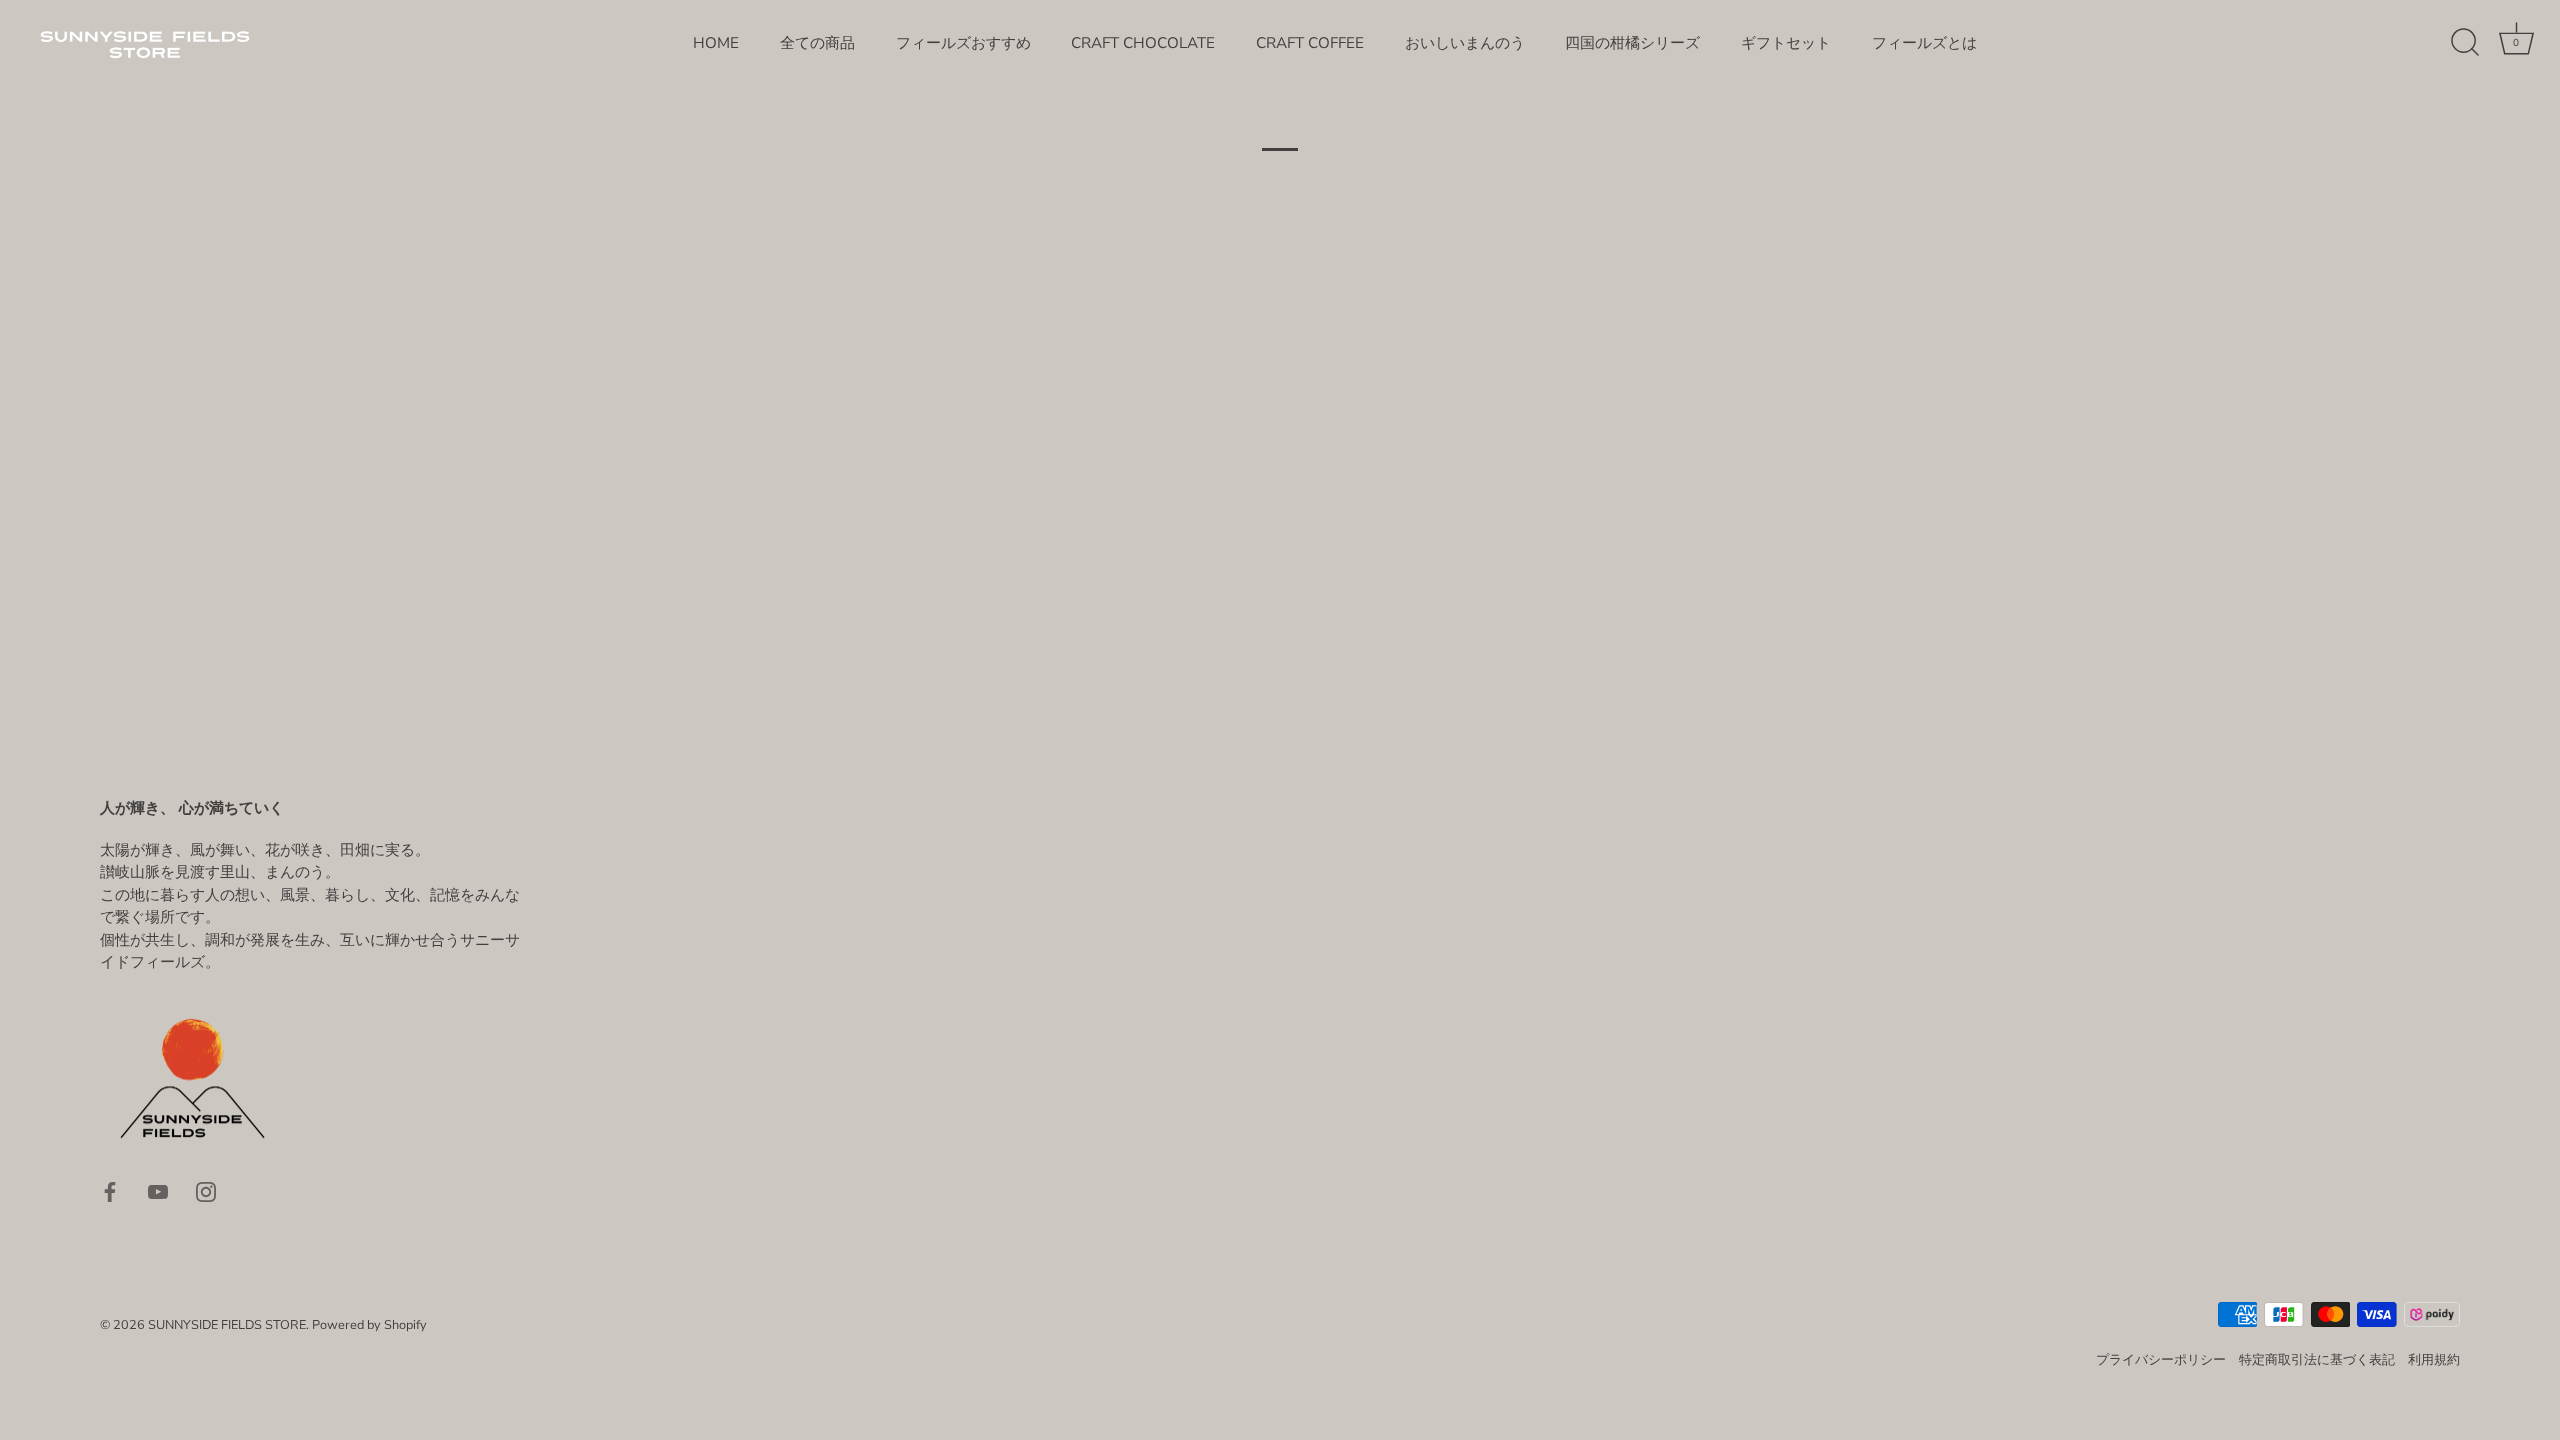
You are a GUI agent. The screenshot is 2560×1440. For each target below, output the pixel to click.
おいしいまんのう (1465, 43)
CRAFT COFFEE (1310, 43)
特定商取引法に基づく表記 (2317, 1360)
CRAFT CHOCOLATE (1143, 43)
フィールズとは (1924, 43)
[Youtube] (158, 1191)
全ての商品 (817, 43)
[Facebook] (110, 1191)
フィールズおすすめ (963, 43)
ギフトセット (1786, 43)
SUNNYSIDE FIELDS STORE (227, 1325)
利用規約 (2434, 1360)
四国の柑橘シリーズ (1632, 43)
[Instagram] (206, 1191)
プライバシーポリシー (2161, 1360)
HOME (716, 43)
